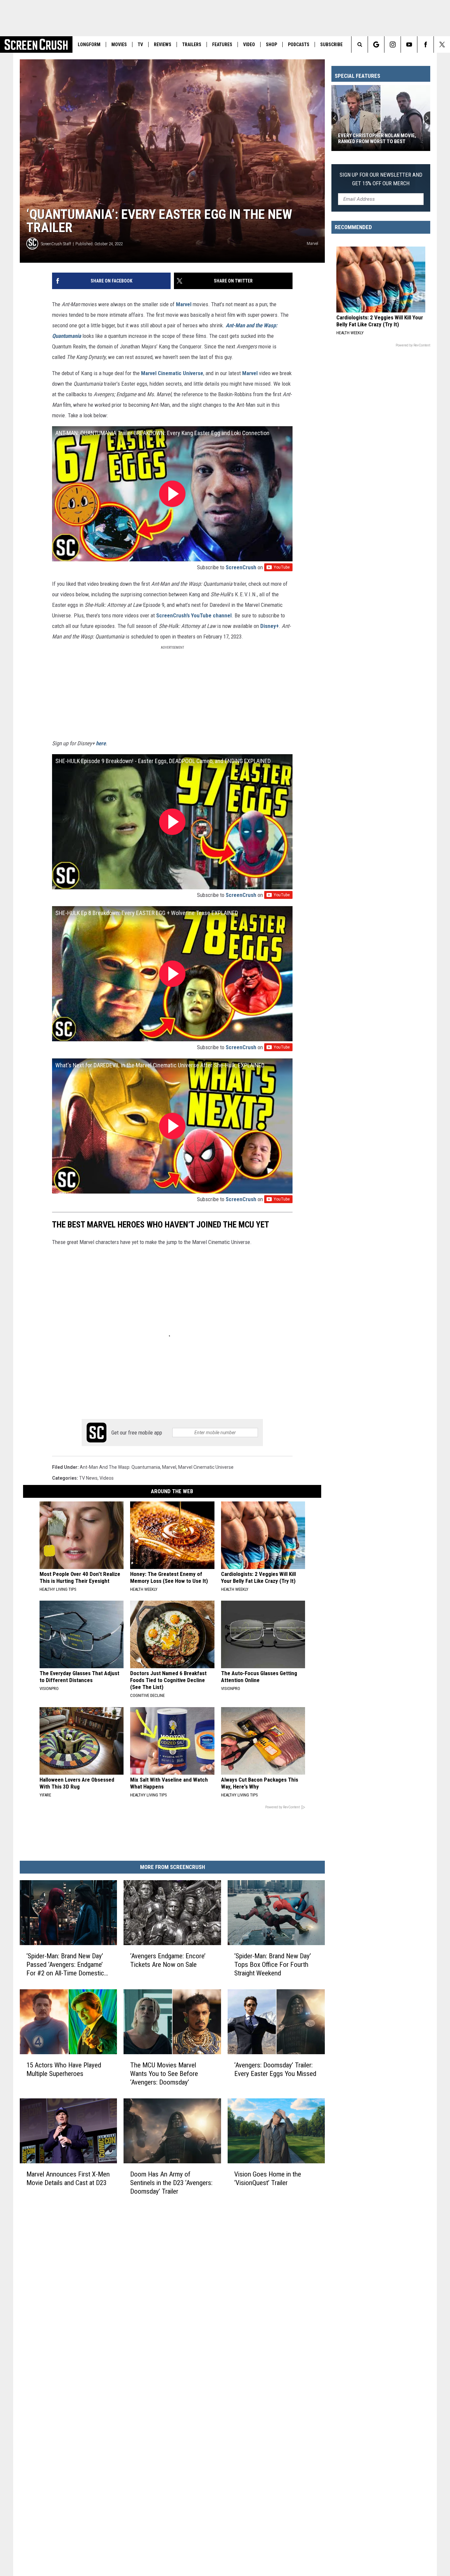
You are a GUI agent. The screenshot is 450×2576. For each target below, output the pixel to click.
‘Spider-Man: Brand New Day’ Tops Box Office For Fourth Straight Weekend (273, 1965)
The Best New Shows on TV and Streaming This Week (374, 138)
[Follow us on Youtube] (409, 44)
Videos (107, 1478)
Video (249, 44)
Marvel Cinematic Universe (172, 373)
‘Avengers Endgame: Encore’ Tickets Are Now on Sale (168, 1960)
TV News (88, 1478)
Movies (119, 44)
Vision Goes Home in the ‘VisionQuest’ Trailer (268, 2178)
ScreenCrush (241, 567)
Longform (89, 44)
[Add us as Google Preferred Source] (376, 44)
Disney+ (269, 626)
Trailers (192, 44)
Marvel (184, 304)
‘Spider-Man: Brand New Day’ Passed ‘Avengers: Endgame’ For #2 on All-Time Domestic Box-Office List (65, 1965)
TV (140, 44)
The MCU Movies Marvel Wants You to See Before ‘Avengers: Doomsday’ (164, 2074)
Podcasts (299, 44)
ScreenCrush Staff (56, 244)
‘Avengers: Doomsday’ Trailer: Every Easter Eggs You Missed (275, 2069)
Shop (271, 44)
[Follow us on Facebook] (425, 44)
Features (222, 44)
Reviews (163, 44)
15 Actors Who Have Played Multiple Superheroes (64, 2069)
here (101, 743)
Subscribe (331, 44)
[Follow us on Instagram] (393, 44)
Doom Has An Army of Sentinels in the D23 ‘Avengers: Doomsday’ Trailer (171, 2183)
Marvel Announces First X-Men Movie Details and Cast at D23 (68, 2178)
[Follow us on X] (442, 44)
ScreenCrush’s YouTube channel (194, 615)
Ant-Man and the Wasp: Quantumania (120, 1467)
